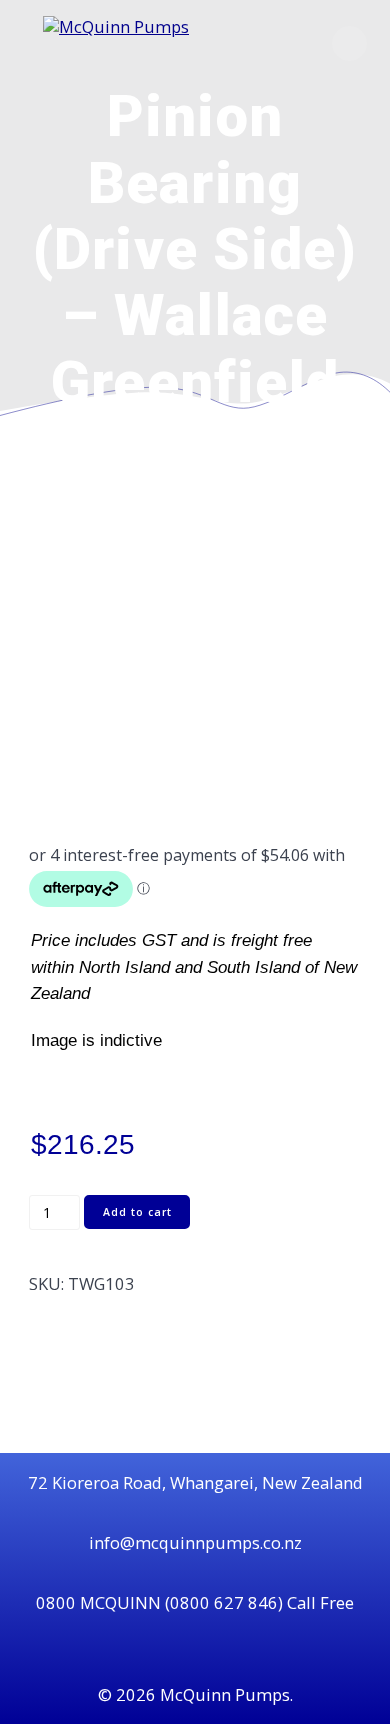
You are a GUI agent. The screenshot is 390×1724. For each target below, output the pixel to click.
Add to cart (137, 1212)
